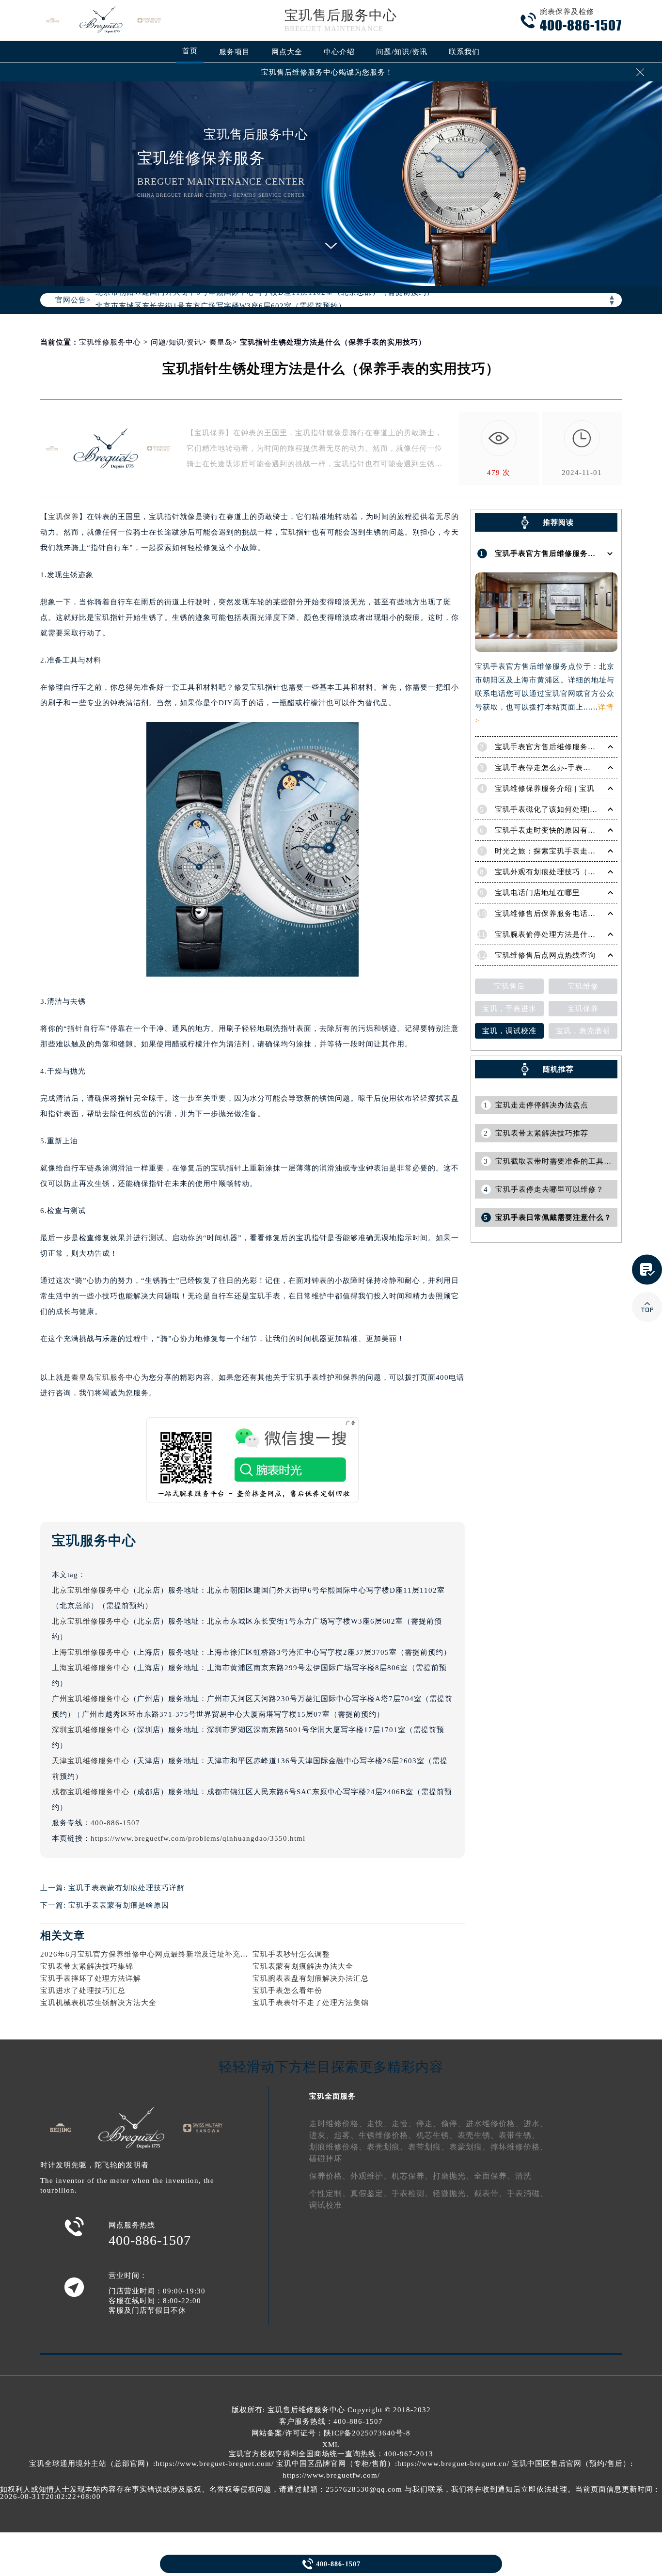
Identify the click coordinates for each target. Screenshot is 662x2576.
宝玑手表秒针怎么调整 (291, 1954)
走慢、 (404, 2124)
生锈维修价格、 (387, 2135)
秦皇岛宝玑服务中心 (106, 1377)
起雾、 (346, 2135)
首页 (190, 51)
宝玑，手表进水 (509, 1009)
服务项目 (235, 52)
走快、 (379, 2124)
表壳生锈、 (478, 2135)
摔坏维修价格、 (519, 2147)
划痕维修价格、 (338, 2147)
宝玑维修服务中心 (110, 342)
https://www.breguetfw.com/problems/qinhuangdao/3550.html (198, 1838)
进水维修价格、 (495, 2124)
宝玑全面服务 (332, 2096)
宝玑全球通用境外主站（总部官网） (91, 2464)
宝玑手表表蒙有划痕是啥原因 (119, 1905)
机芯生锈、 (437, 2135)
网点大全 (287, 52)
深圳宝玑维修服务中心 (91, 1730)
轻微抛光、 (453, 2193)
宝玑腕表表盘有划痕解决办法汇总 (311, 1978)
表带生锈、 (519, 2135)
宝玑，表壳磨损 (583, 1031)
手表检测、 (412, 2193)
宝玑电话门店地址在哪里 (537, 893)
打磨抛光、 (453, 2176)
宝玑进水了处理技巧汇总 (83, 1991)
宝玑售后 (509, 986)
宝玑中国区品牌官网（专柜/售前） (336, 2464)
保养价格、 (330, 2176)
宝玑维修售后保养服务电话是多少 (553, 914)
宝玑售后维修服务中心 (306, 2410)
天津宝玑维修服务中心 (91, 1761)
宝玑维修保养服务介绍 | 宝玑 (545, 789)
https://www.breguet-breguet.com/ (215, 2464)
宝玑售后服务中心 (341, 15)
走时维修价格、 (338, 2124)
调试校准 (326, 2205)
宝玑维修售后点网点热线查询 (545, 955)
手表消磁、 (528, 2193)
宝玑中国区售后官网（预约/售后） (571, 2464)
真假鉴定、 (371, 2193)
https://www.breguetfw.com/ (331, 2475)
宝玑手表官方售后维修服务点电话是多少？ (568, 747)
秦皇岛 (221, 342)
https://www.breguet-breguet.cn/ (453, 2464)
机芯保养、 (412, 2176)
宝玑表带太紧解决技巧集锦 (87, 1966)
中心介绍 (339, 52)
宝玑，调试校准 (509, 1031)
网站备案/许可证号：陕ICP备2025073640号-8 (331, 2433)
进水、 (536, 2124)
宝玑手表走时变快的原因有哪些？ (553, 830)
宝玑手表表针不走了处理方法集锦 (311, 2003)
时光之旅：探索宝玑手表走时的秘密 (557, 851)
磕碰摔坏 (326, 2158)
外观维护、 (371, 2176)
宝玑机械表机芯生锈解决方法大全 (98, 2003)
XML (331, 2445)
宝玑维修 (583, 986)
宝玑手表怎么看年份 (287, 1991)
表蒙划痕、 (470, 2147)
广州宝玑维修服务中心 (91, 1699)
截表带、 (490, 2193)
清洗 (523, 2176)
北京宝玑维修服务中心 (91, 1590)
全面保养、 (495, 2176)
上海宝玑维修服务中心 (91, 1652)
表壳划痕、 (387, 2147)
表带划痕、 (429, 2147)
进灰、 (322, 2135)
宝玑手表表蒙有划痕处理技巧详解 (126, 1888)
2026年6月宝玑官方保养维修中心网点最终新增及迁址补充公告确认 (156, 1954)
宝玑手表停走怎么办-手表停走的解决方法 (566, 768)
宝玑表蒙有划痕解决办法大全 (303, 1966)
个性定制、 (330, 2193)
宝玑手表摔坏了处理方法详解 (91, 1978)
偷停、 (453, 2124)
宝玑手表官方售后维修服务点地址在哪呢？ (568, 553)
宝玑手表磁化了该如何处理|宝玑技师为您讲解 (573, 809)
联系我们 (464, 52)
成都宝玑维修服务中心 (91, 1792)
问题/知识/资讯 (402, 52)
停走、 (429, 2124)
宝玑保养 (63, 517)
